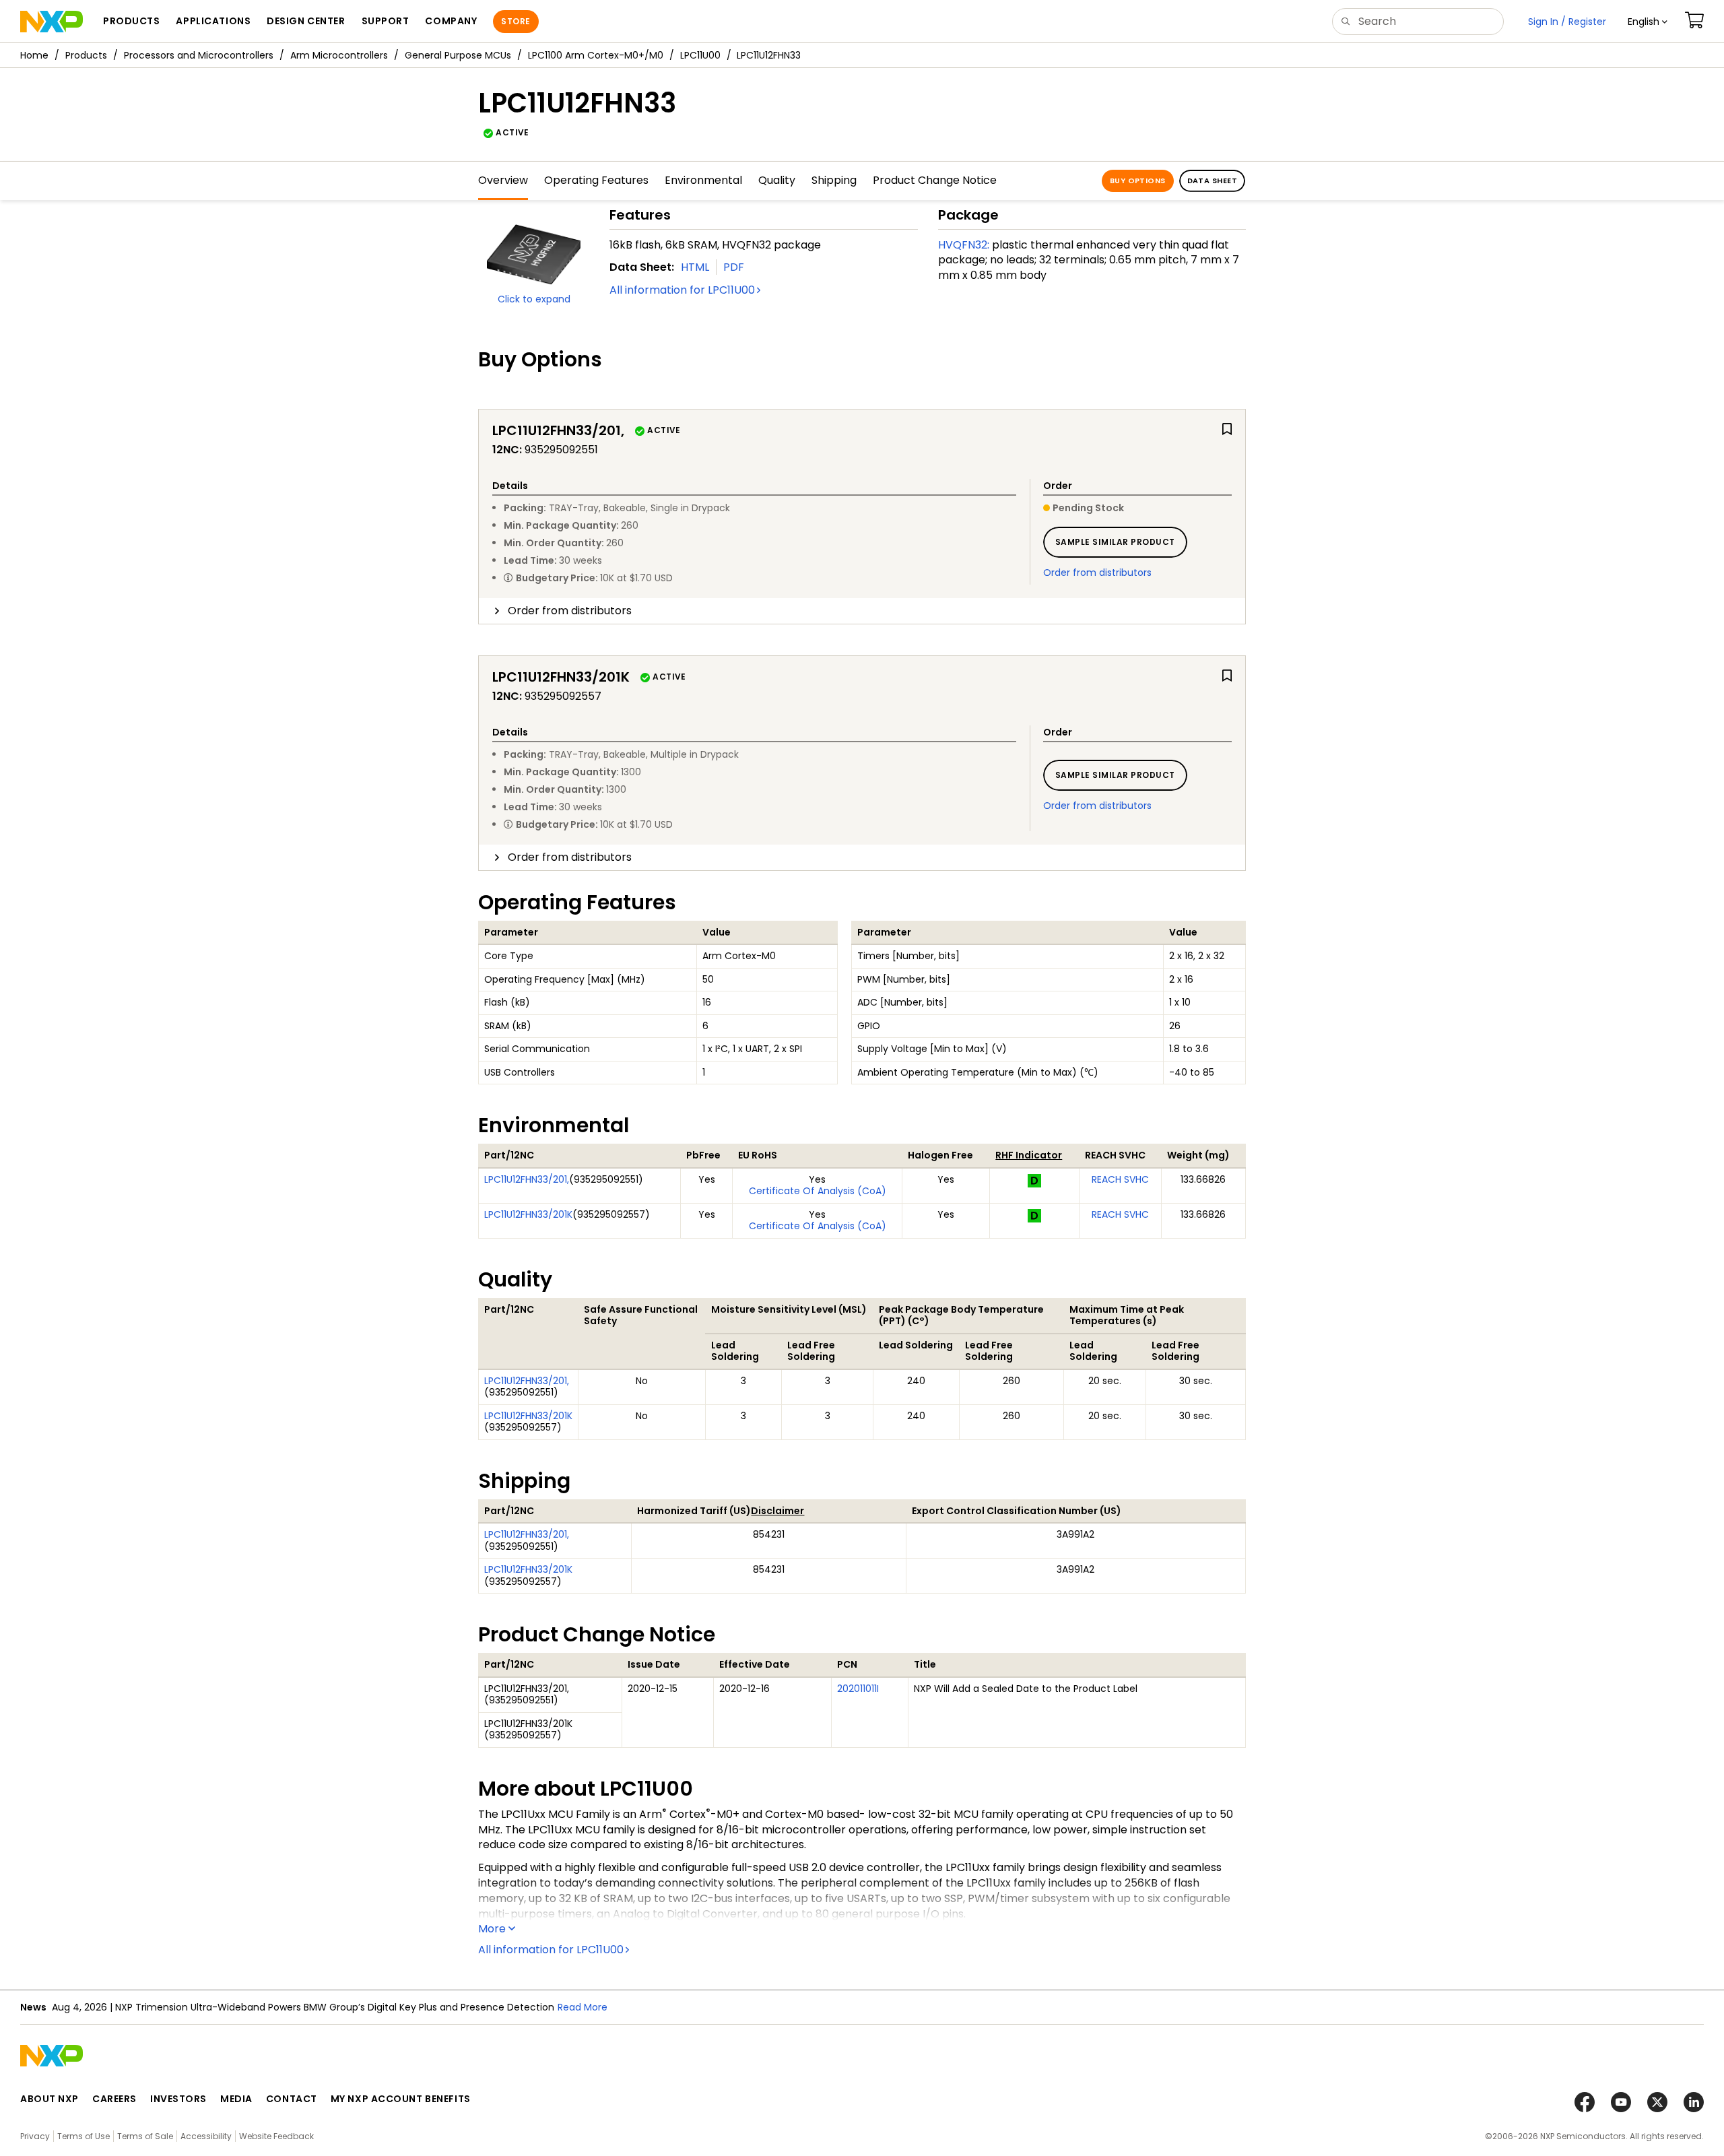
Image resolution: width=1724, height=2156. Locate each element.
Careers (114, 2099)
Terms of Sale (145, 2136)
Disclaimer (777, 1511)
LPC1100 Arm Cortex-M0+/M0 (596, 55)
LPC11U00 (700, 55)
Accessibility (206, 2136)
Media (236, 2099)
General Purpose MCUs (458, 55)
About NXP (49, 2099)
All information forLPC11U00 (682, 290)
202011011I (858, 1689)
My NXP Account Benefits (401, 2099)
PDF (734, 267)
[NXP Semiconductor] (52, 22)
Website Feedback (276, 2136)
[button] (1648, 22)
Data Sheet (1212, 181)
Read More (583, 2007)
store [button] (516, 21)
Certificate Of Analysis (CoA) (818, 1191)
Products (86, 55)
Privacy (35, 2136)
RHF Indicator (1029, 1155)
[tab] (862, 611)
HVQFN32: (964, 245)
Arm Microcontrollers (339, 55)
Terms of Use (84, 2136)
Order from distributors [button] (570, 611)
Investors (178, 2099)
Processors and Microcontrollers (199, 55)
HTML (695, 267)
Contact (292, 2099)
